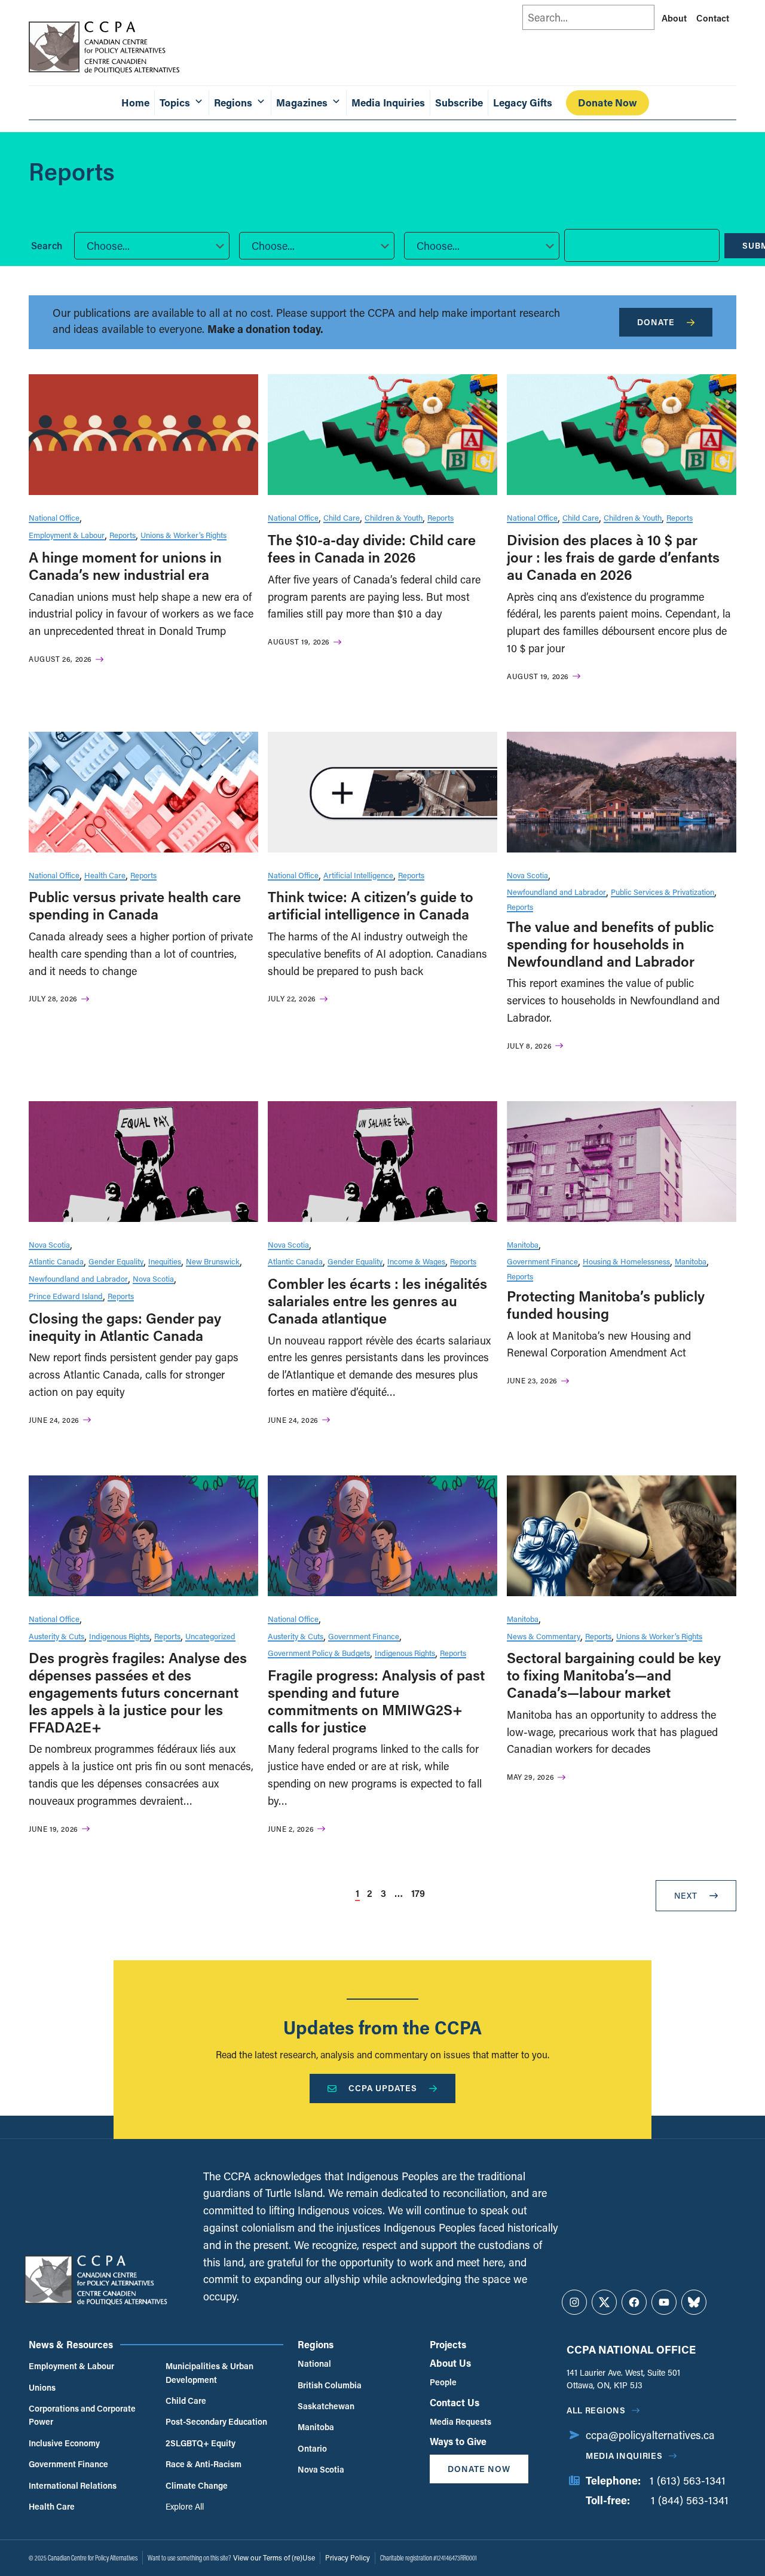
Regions (316, 2344)
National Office (54, 517)
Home (135, 103)
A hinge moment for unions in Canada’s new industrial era (125, 566)
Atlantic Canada (56, 1261)
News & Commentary (544, 1636)
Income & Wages (416, 1261)
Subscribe (459, 103)
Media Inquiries (388, 103)
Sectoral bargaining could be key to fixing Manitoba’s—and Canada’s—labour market (614, 1675)
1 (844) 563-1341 (690, 2500)
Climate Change (197, 2485)
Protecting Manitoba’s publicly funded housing (606, 1304)
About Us (450, 2363)
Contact (713, 18)
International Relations (73, 2485)
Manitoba (523, 1244)
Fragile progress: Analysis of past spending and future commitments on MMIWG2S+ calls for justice (376, 1700)
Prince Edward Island (66, 1296)
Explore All (185, 2506)
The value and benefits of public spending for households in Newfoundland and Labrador (611, 944)
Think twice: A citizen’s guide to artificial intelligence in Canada (371, 905)
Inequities (165, 1261)
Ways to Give (458, 2441)
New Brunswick (213, 1261)
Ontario (312, 2448)
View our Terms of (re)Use (274, 2557)
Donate (656, 322)
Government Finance (542, 1261)
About (674, 18)
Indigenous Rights (119, 1636)
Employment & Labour (67, 535)
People (443, 2382)
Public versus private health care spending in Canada (135, 905)
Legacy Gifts (523, 103)
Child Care (342, 517)
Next (686, 1895)
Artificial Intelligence (358, 875)
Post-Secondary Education (216, 2421)
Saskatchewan (326, 2406)
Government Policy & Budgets (319, 1653)
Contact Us (455, 2402)
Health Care (105, 875)
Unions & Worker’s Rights (183, 535)
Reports (123, 535)
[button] (152, 246)
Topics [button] (175, 103)
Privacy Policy (348, 2557)
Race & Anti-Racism (204, 2464)
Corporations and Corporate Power (82, 2415)
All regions (596, 2410)
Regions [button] (233, 103)
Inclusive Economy (64, 2443)
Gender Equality (116, 1261)
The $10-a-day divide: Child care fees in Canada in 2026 (372, 548)
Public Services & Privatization (663, 892)
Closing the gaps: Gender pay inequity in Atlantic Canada (125, 1327)
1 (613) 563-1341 (688, 2480)
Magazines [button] (302, 103)
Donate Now (608, 103)
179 (418, 1893)
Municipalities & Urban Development (209, 2372)
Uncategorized (210, 1636)
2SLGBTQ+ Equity (201, 2443)
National (314, 2363)
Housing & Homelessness (626, 1261)
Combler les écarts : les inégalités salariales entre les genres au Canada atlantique (377, 1301)
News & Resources (71, 2344)
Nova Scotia (527, 875)
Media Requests (460, 2421)
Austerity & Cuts (56, 1636)
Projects (448, 2344)
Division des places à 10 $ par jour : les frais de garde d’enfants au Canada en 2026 (613, 557)
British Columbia (330, 2385)
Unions (42, 2387)
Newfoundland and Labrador (556, 892)
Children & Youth (394, 517)
